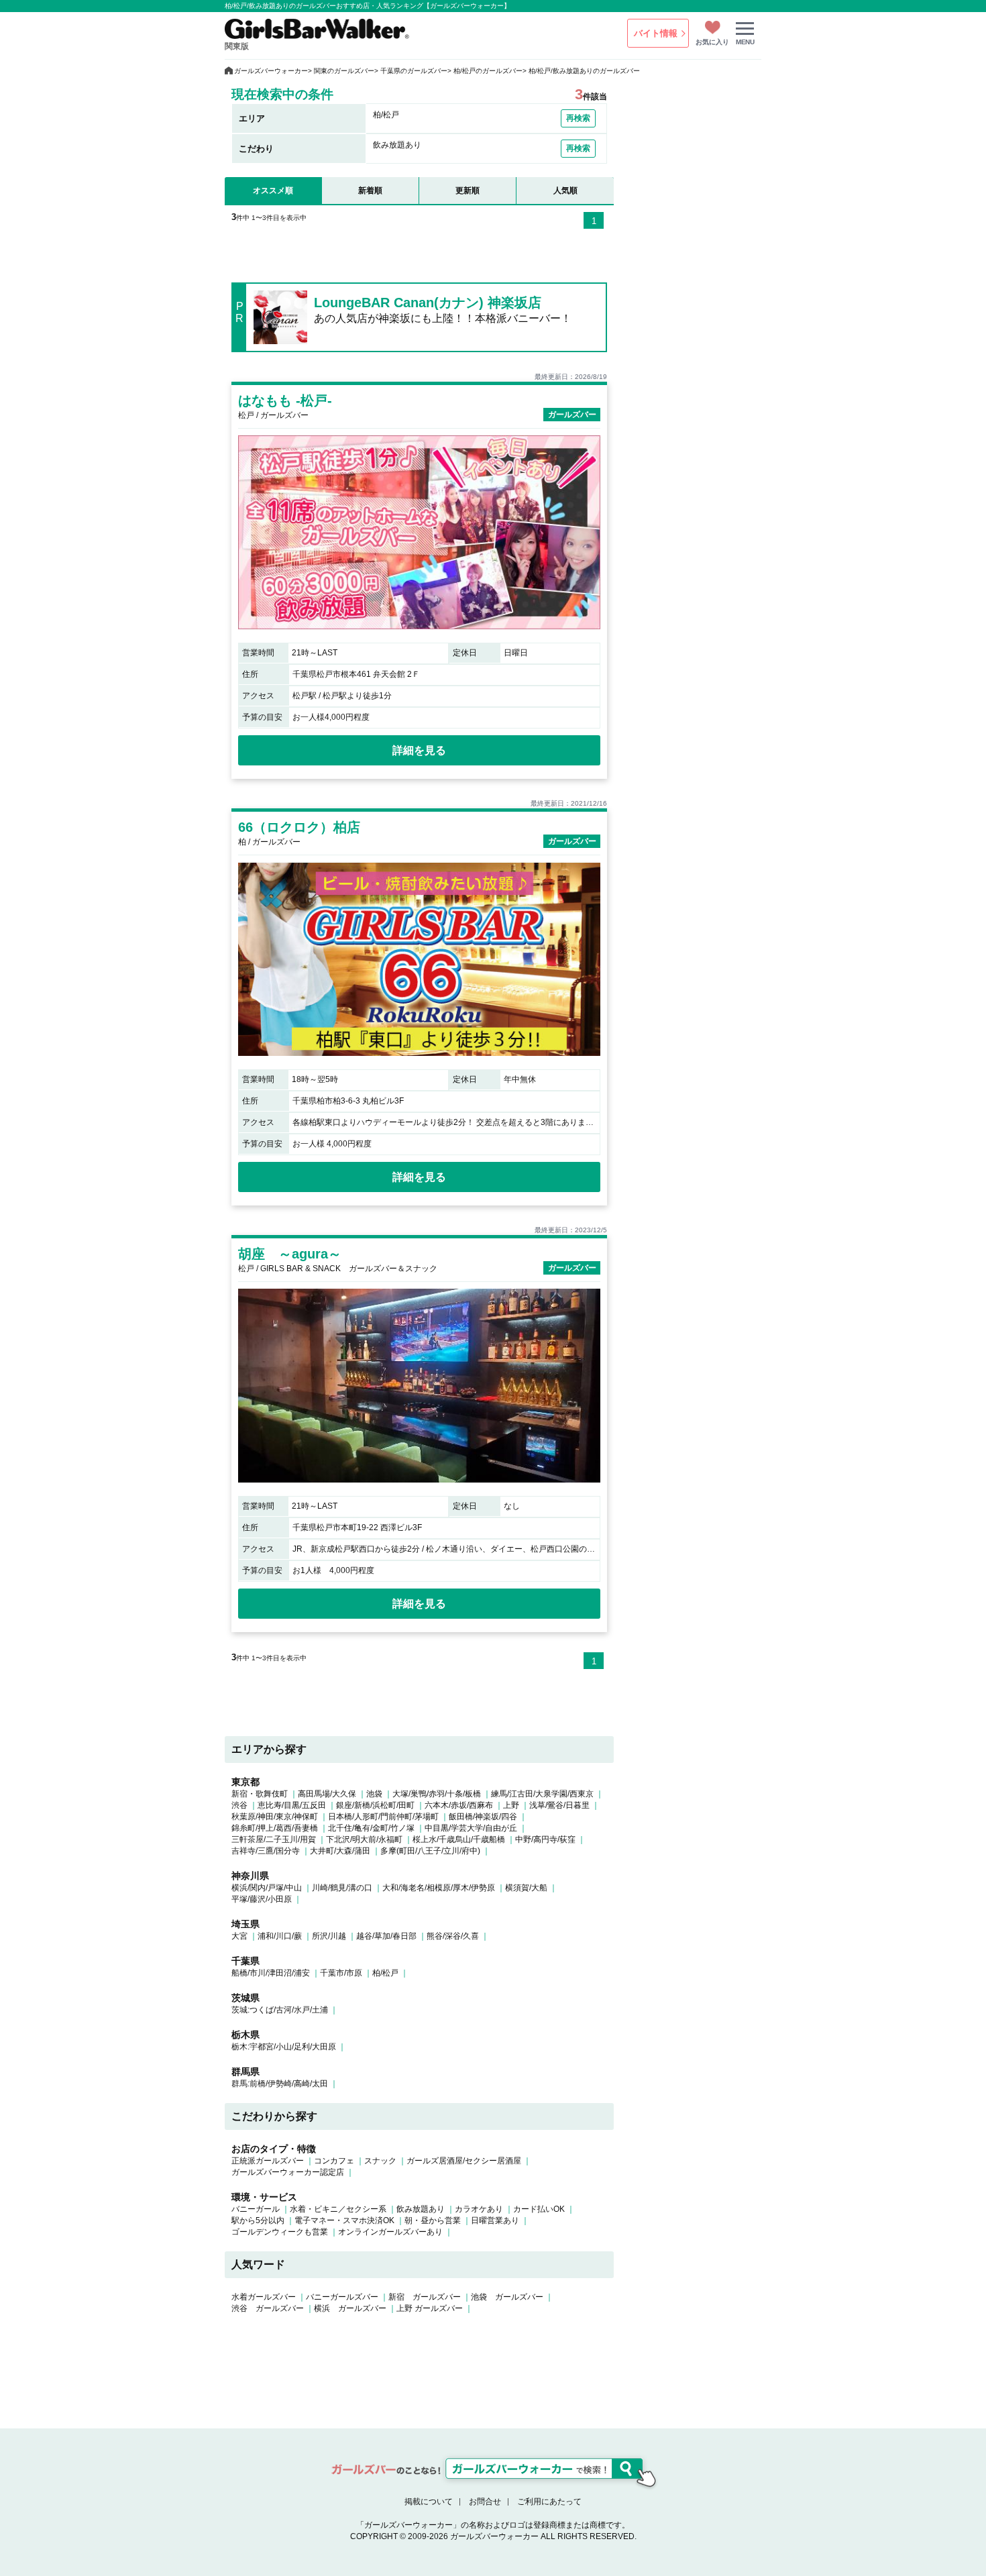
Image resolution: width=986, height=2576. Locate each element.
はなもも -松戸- (285, 400)
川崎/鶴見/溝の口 (342, 1888)
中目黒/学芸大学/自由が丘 (471, 1828)
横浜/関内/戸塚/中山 (267, 1888)
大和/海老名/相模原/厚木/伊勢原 (439, 1888)
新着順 (370, 191)
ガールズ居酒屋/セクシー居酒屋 (464, 2161)
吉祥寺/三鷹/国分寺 (266, 1851)
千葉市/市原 (341, 1973)
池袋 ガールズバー (507, 2297)
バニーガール (256, 2209)
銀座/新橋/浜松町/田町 (375, 1805)
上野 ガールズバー (430, 2308)
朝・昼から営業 (433, 2220)
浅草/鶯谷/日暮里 (559, 1805)
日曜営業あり (495, 2220)
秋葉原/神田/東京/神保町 (275, 1817)
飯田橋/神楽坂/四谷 (483, 1817)
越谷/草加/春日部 (386, 1936)
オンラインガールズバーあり (390, 2232)
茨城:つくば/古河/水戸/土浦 (280, 2010)
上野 (511, 1805)
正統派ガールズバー (268, 2161)
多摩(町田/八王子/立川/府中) (430, 1851)
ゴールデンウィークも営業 (280, 2232)
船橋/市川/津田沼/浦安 (271, 1973)
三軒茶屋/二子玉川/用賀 (274, 1839)
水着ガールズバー (264, 2297)
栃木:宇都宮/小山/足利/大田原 (284, 2047)
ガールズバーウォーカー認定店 (288, 2172)
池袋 (374, 1794)
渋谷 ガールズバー (268, 2308)
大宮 (239, 1936)
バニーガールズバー (342, 2297)
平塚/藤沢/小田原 (262, 1899)
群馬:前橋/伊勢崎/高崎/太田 (280, 2084)
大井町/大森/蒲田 (340, 1851)
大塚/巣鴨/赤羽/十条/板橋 (437, 1794)
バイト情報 (656, 33)
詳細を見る (419, 750)
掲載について (429, 2502)
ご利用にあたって (549, 2502)
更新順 (468, 191)
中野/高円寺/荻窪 (545, 1839)
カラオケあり (479, 2209)
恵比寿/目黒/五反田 (292, 1805)
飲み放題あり (421, 2209)
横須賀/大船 (526, 1888)
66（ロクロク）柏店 (299, 827)
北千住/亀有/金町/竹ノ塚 (371, 1828)
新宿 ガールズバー (425, 2297)
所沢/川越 (329, 1936)
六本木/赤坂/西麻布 (459, 1805)
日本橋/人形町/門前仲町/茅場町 (383, 1817)
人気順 (565, 191)
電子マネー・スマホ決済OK (344, 2220)
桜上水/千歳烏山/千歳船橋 (459, 1839)
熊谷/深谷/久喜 (453, 1936)
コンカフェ (334, 2161)
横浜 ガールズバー (350, 2308)
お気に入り (712, 42)
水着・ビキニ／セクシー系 (338, 2209)
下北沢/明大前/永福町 (364, 1839)
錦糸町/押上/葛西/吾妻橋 (275, 1828)
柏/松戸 (385, 1973)
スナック (380, 2161)
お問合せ (485, 2502)
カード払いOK (539, 2209)
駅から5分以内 (258, 2220)
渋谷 (239, 1805)
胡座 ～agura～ (290, 1254)
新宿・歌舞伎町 (260, 1794)
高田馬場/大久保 (327, 1794)
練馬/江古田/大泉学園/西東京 (542, 1794)
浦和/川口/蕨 (280, 1936)
